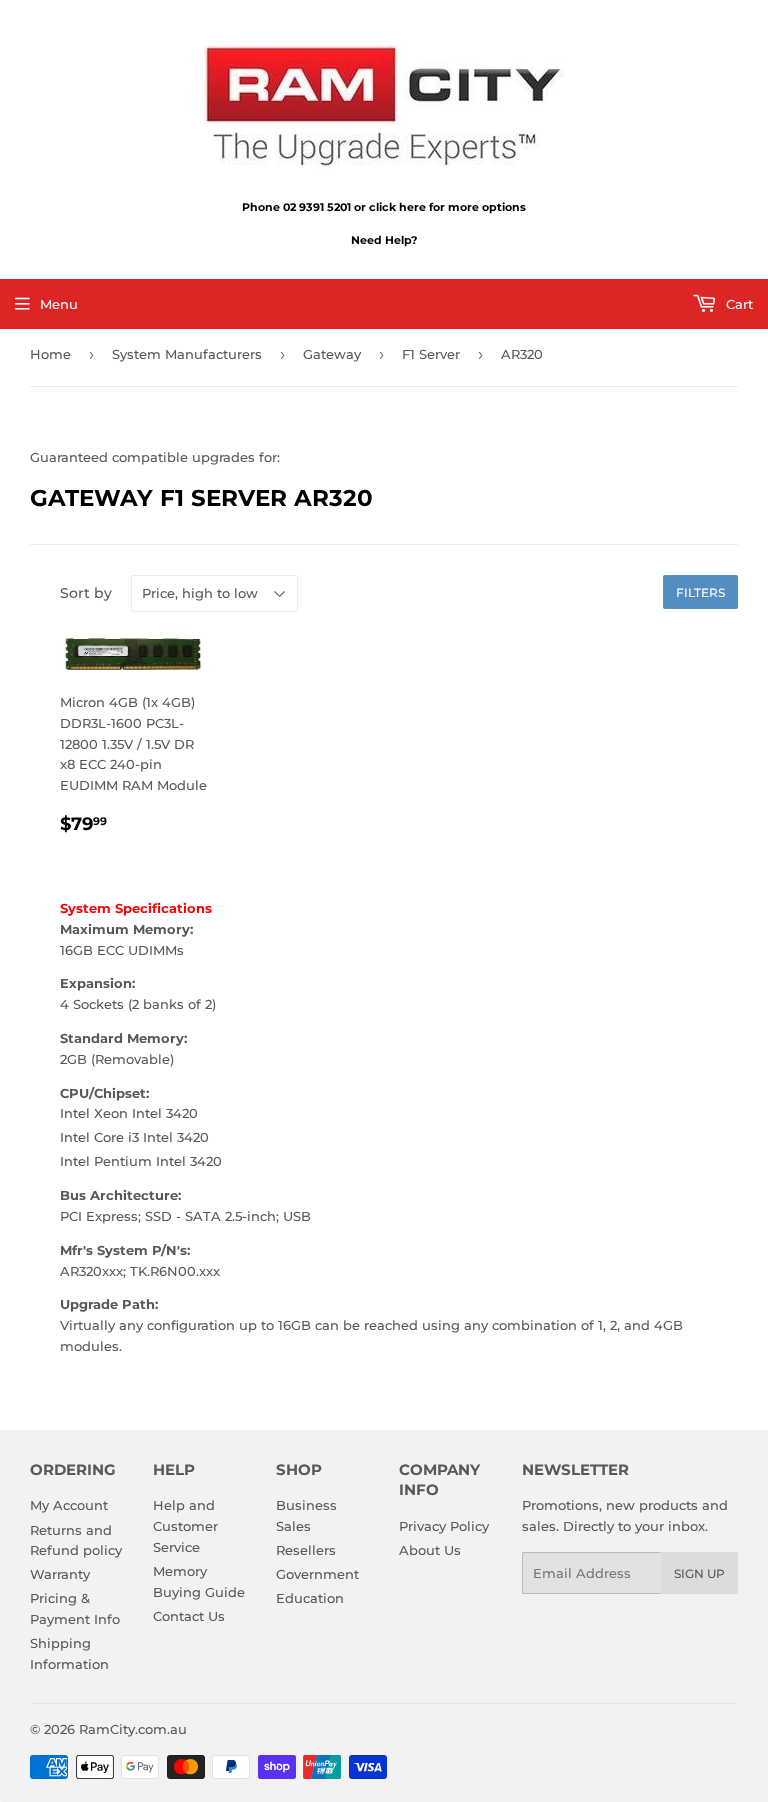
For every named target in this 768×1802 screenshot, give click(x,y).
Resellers (306, 1550)
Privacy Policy (444, 1526)
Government (317, 1574)
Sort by (86, 593)
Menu (59, 304)
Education (310, 1598)
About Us (430, 1550)
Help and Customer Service (185, 1526)
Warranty (60, 1574)
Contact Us (189, 1616)
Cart (737, 304)
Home (50, 354)
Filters (700, 592)
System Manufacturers (187, 354)
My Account (69, 1505)
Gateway (332, 354)
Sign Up (699, 1573)
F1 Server (431, 354)
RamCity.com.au (133, 1729)
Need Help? (384, 240)
